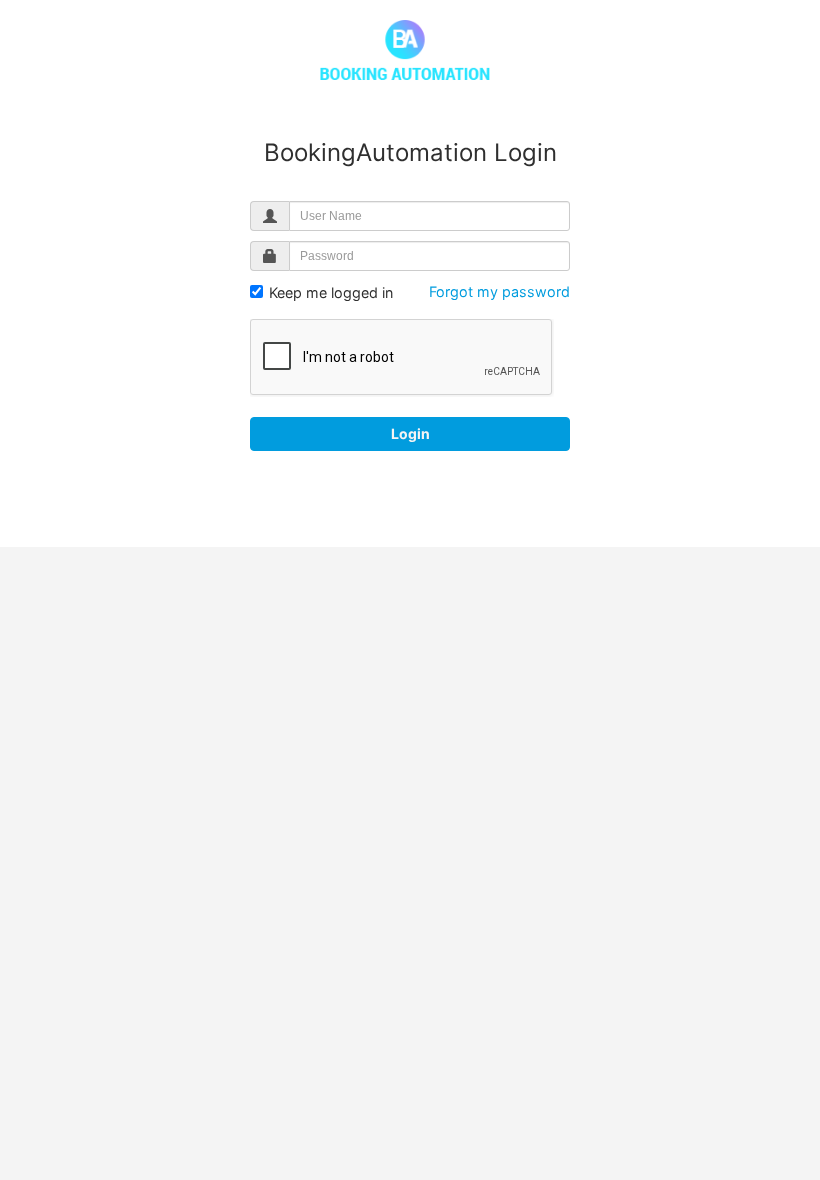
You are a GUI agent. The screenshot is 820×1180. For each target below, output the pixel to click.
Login (410, 433)
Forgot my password (499, 291)
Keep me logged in (329, 292)
